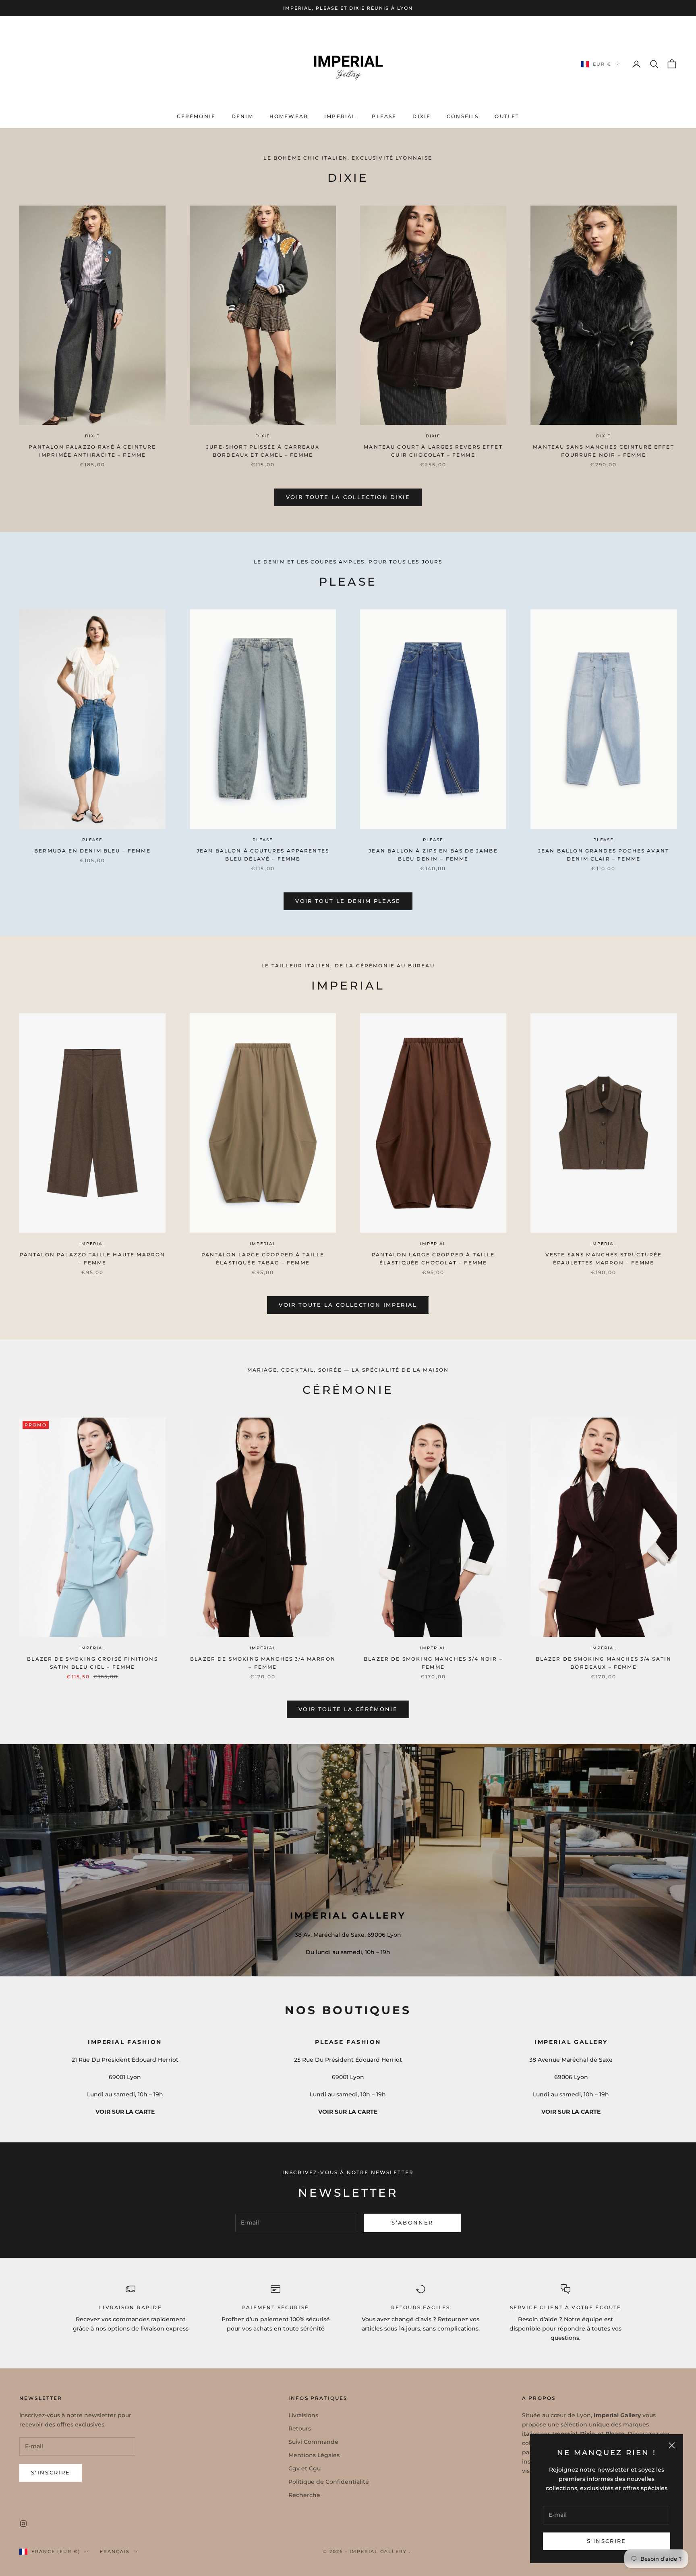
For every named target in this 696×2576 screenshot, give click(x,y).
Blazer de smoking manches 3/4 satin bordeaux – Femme (604, 1663)
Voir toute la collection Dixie (348, 497)
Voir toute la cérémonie (348, 1709)
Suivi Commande (313, 2442)
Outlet (507, 116)
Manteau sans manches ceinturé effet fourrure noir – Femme (604, 451)
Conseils (463, 116)
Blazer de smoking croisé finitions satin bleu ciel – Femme (92, 1663)
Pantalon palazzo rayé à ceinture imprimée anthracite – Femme (92, 451)
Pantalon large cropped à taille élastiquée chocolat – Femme (433, 1259)
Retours (300, 2428)
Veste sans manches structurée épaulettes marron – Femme (604, 1259)
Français (115, 2551)
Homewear (289, 116)
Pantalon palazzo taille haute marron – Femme (93, 1259)
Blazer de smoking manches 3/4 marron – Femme (263, 1663)
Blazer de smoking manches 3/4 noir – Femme (433, 1663)
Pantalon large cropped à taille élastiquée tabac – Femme (263, 1259)
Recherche (304, 2495)
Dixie (422, 116)
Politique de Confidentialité (329, 2482)
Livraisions (303, 2415)
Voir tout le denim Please (348, 901)
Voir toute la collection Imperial (348, 1305)
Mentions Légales (314, 2455)
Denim (242, 116)
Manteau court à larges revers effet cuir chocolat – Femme (433, 451)
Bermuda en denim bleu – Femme (92, 851)
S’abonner (412, 2223)
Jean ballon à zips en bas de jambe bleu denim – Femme (433, 855)
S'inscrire (606, 2541)
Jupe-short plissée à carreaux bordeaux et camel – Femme (263, 451)
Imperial (340, 116)
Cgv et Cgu (304, 2468)
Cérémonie (196, 116)
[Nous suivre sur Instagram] (23, 2524)
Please (384, 116)
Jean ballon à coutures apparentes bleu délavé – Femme (263, 855)
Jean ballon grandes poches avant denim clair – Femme (604, 855)
